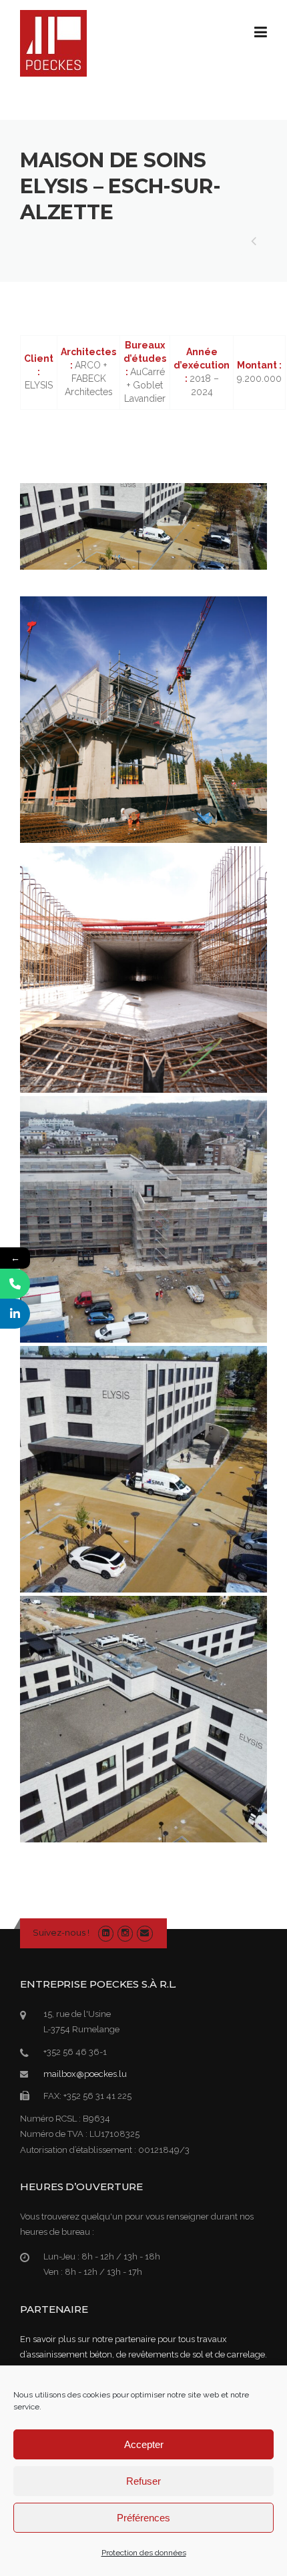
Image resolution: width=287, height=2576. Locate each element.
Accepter (144, 2444)
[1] (143, 720)
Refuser (143, 2481)
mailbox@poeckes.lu (85, 2074)
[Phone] (15, 1284)
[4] (143, 969)
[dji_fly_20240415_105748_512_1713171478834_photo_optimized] (143, 1719)
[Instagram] (125, 1933)
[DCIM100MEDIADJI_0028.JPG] (143, 1219)
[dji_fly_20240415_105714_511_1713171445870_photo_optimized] (143, 1469)
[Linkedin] (106, 1933)
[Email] (145, 1933)
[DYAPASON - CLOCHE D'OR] (254, 243)
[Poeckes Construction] (53, 43)
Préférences (143, 2518)
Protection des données (144, 2553)
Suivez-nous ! (61, 1932)
